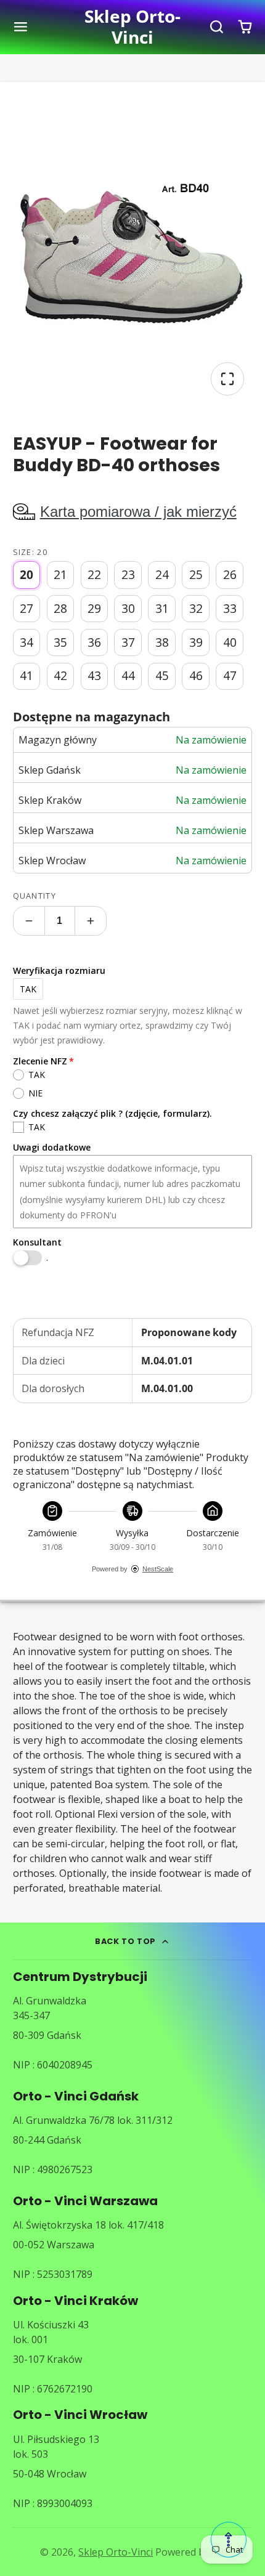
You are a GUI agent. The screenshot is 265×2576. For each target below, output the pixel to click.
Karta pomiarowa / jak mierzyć (138, 512)
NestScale (158, 1569)
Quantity (35, 896)
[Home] (132, 27)
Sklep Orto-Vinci (116, 2552)
